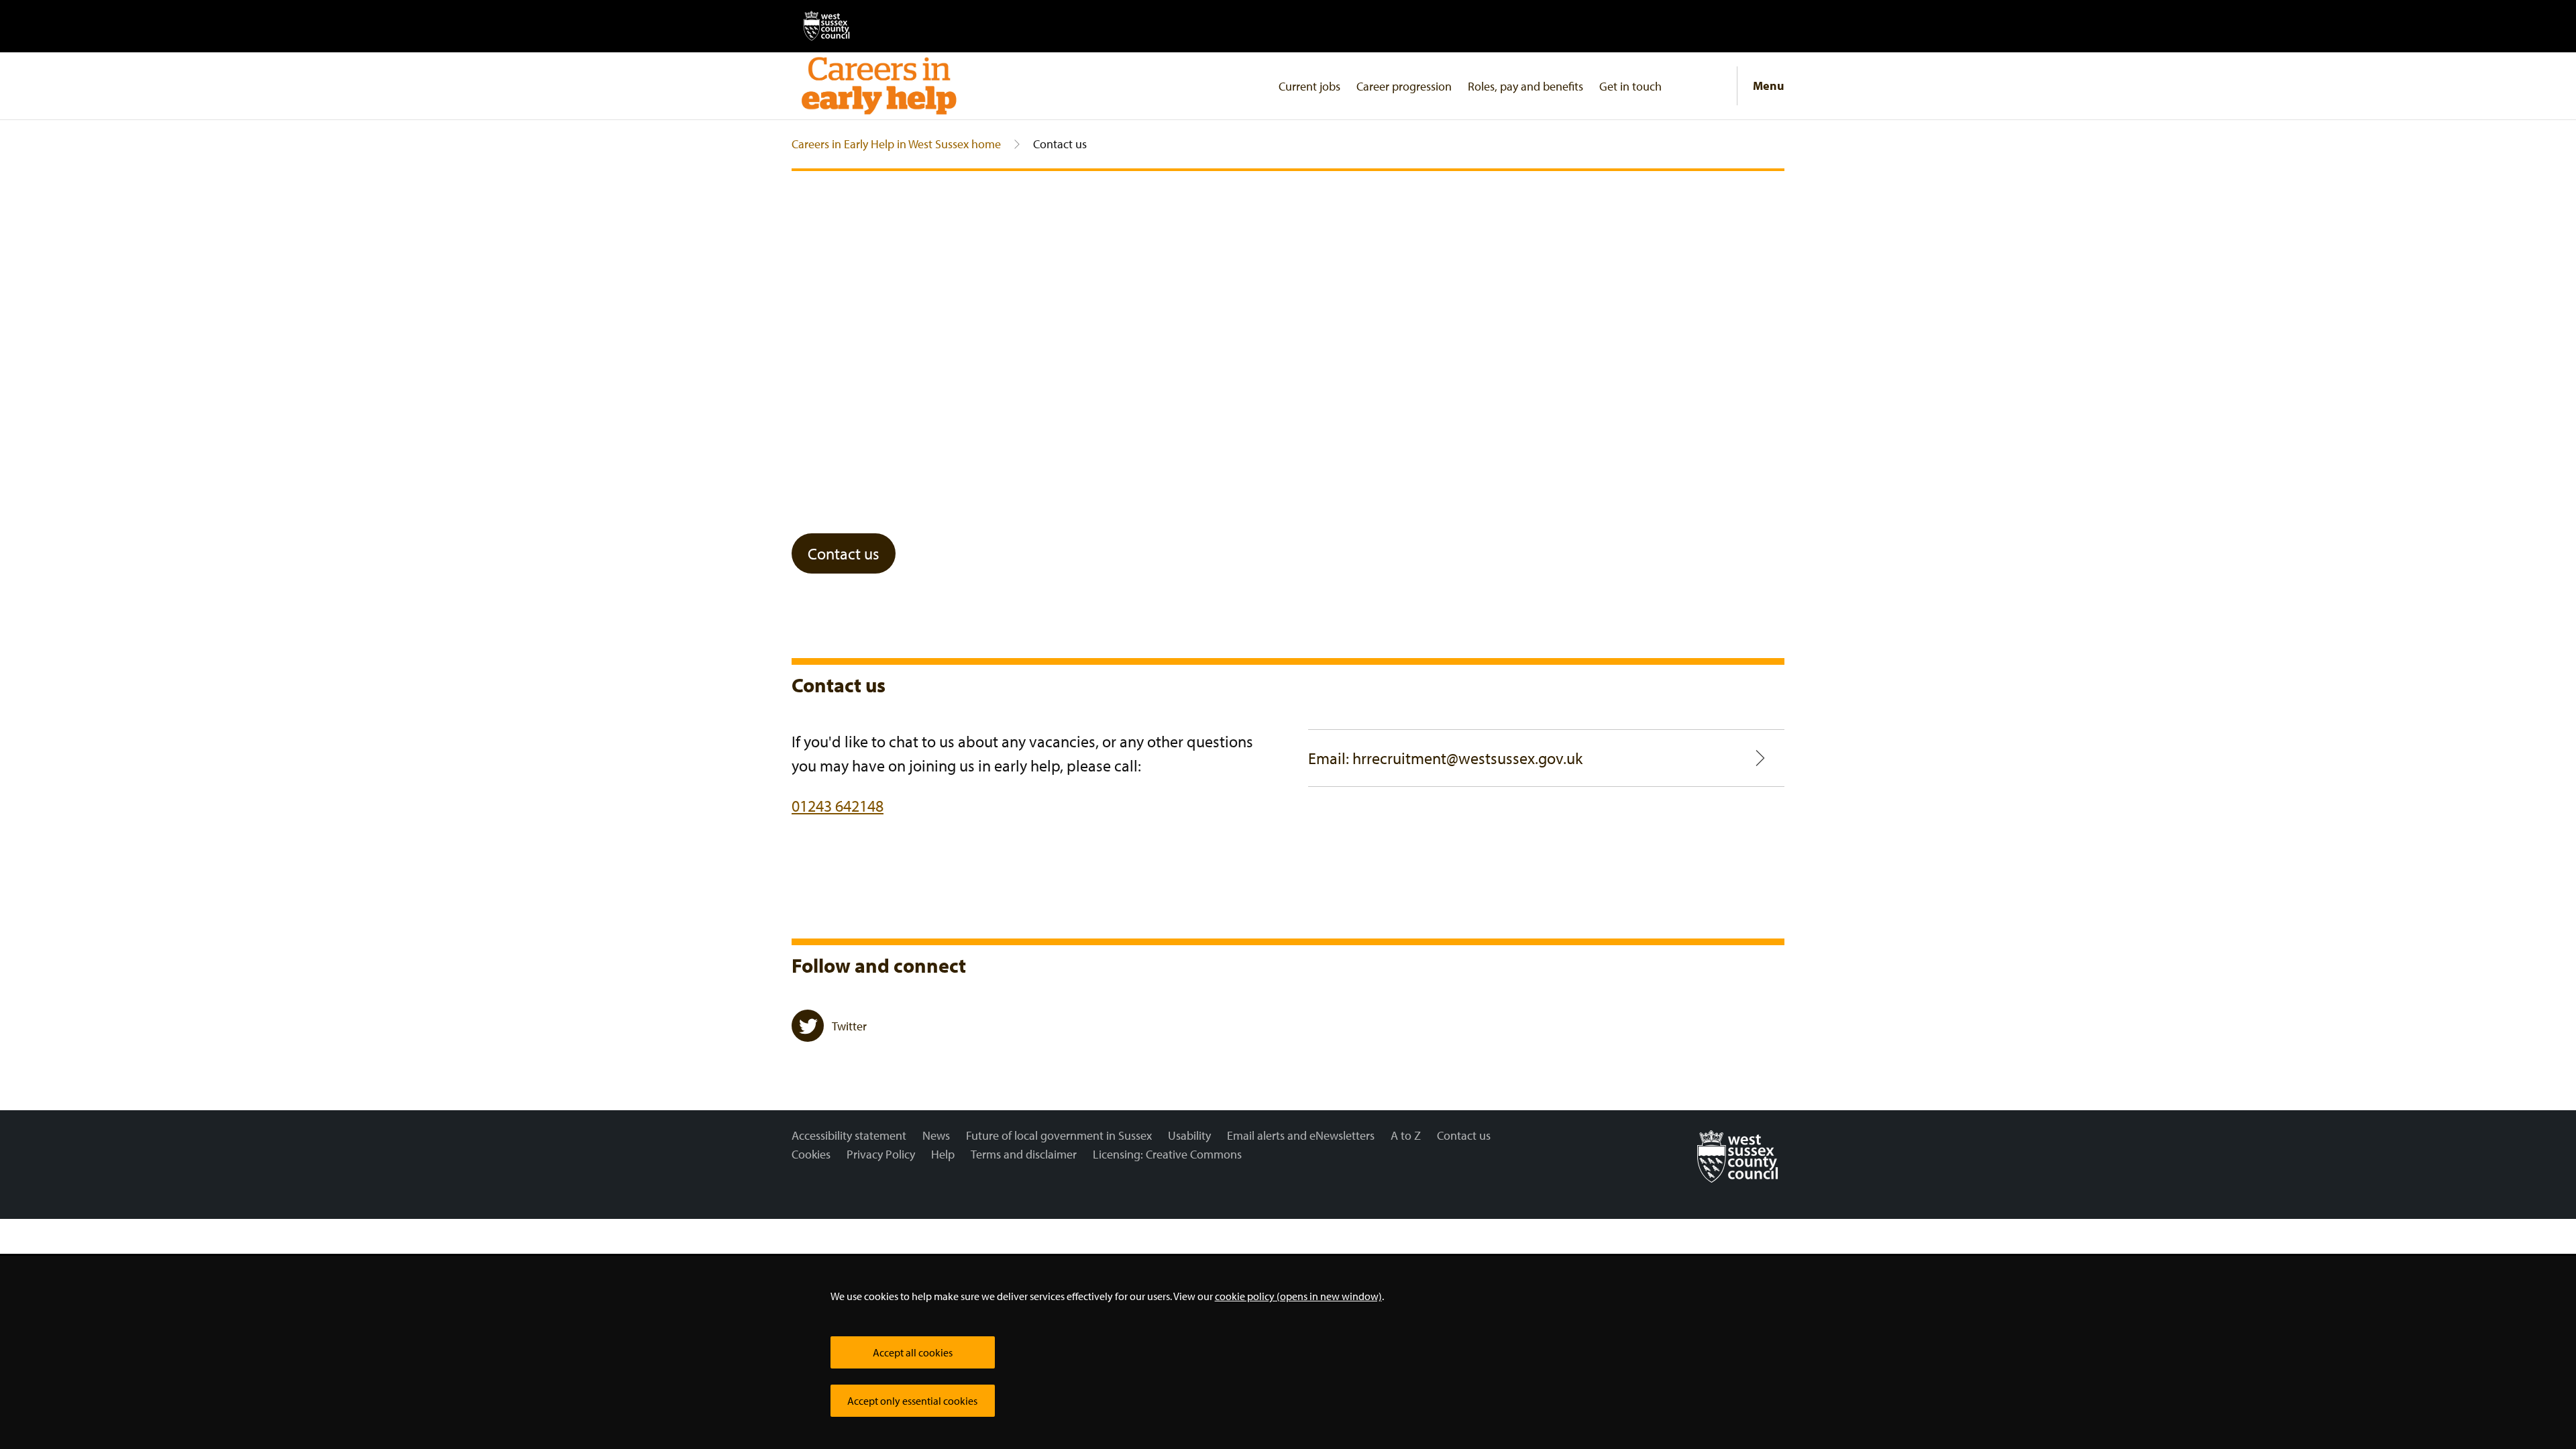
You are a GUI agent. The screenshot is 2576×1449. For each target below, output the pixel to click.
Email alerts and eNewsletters (1301, 1135)
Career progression (1404, 86)
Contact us (844, 553)
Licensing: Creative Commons (1167, 1154)
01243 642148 (838, 806)
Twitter (849, 1026)
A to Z (1406, 1135)
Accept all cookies (913, 1352)
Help (943, 1154)
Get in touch (1630, 86)
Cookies (811, 1154)
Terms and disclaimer (1024, 1154)
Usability (1189, 1135)
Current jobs (1309, 86)
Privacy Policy (881, 1154)
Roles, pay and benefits (1525, 86)
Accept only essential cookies (912, 1401)
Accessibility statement (849, 1135)
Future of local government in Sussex (1059, 1135)
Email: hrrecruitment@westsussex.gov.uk (1445, 758)
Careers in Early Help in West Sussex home (896, 144)
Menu (1769, 86)
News (936, 1135)
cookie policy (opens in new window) (1298, 1296)
